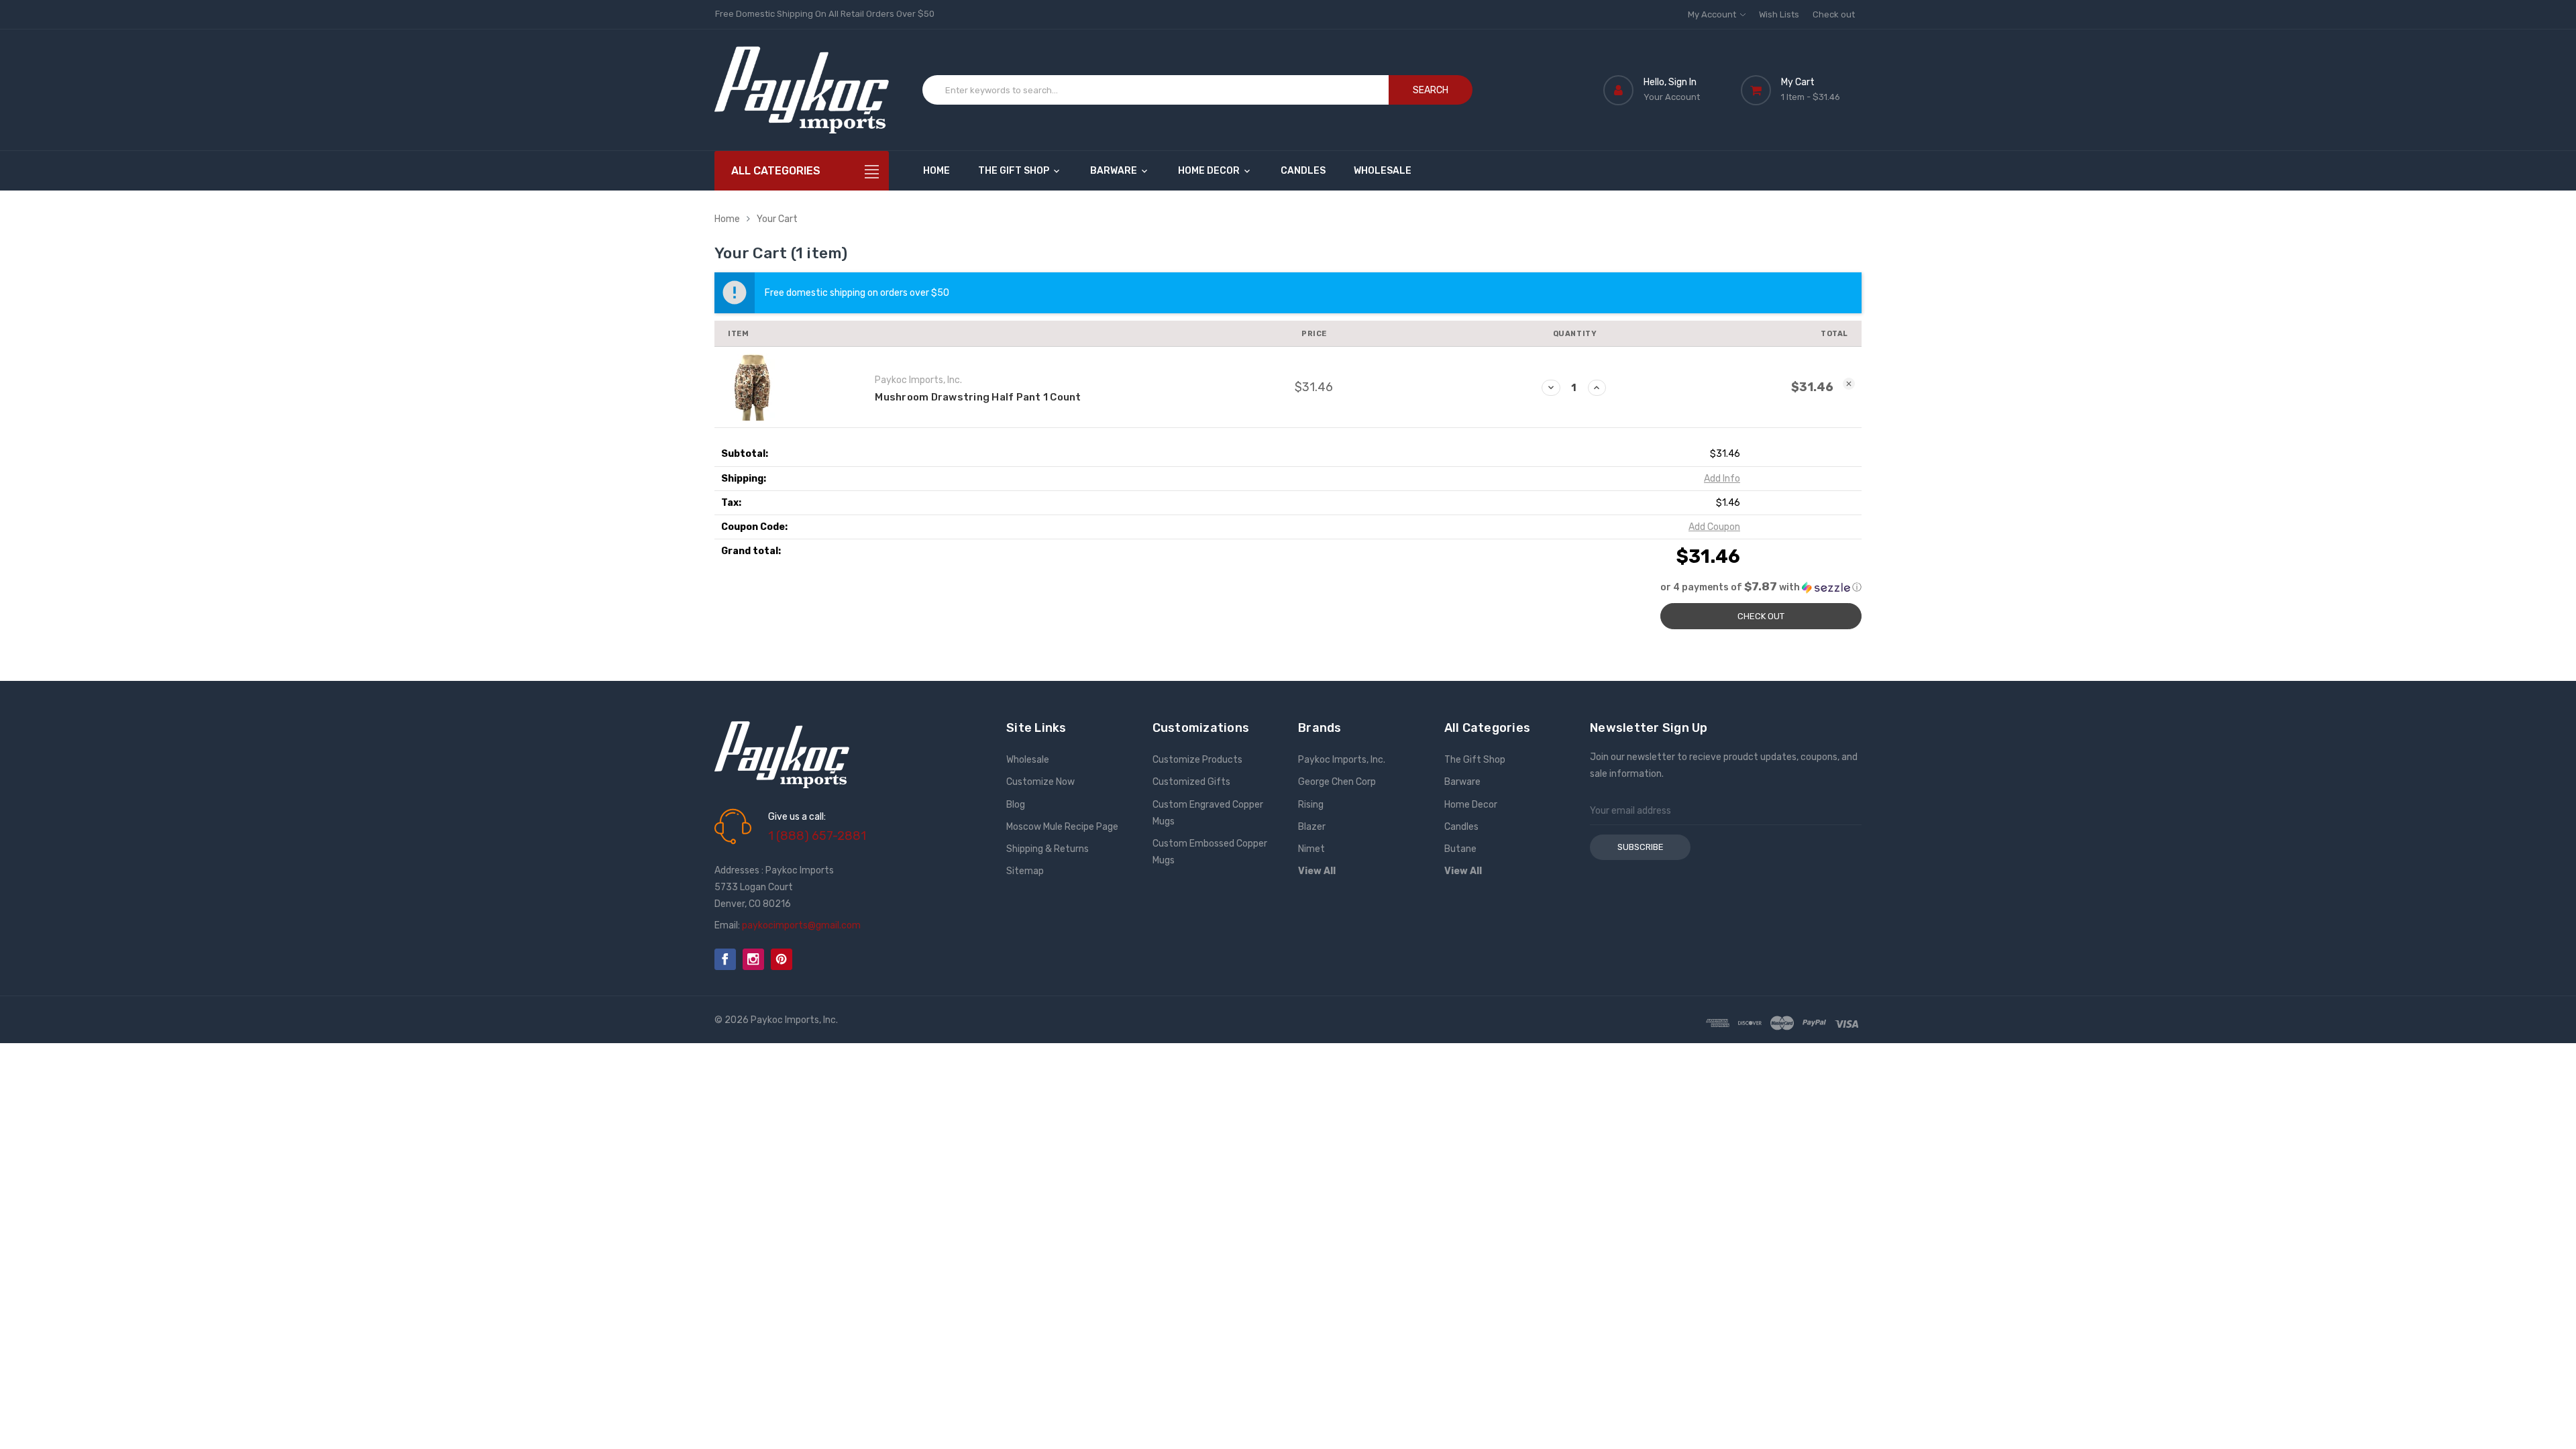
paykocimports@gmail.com (801, 925)
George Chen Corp (1337, 782)
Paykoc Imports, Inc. (1342, 760)
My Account (1713, 14)
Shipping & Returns (1048, 849)
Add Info (1722, 479)
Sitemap (1025, 871)
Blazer (1312, 827)
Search (1431, 90)
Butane (1460, 849)
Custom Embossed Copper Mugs (1210, 852)
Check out (1834, 14)
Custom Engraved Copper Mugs (1208, 813)
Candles (1303, 171)
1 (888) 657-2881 (817, 836)
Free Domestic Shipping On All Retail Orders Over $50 (825, 14)
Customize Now (1040, 782)
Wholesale (1383, 171)
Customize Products (1197, 760)
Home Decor (1210, 171)
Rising (1311, 805)
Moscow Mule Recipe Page (1062, 827)
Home (936, 171)
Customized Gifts (1191, 782)
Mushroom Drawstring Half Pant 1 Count (978, 397)
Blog (1016, 805)
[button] (1288, 587)
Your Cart (777, 219)
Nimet (1311, 849)
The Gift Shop (1015, 171)
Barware (1115, 171)
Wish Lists (1779, 14)
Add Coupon (1714, 527)
